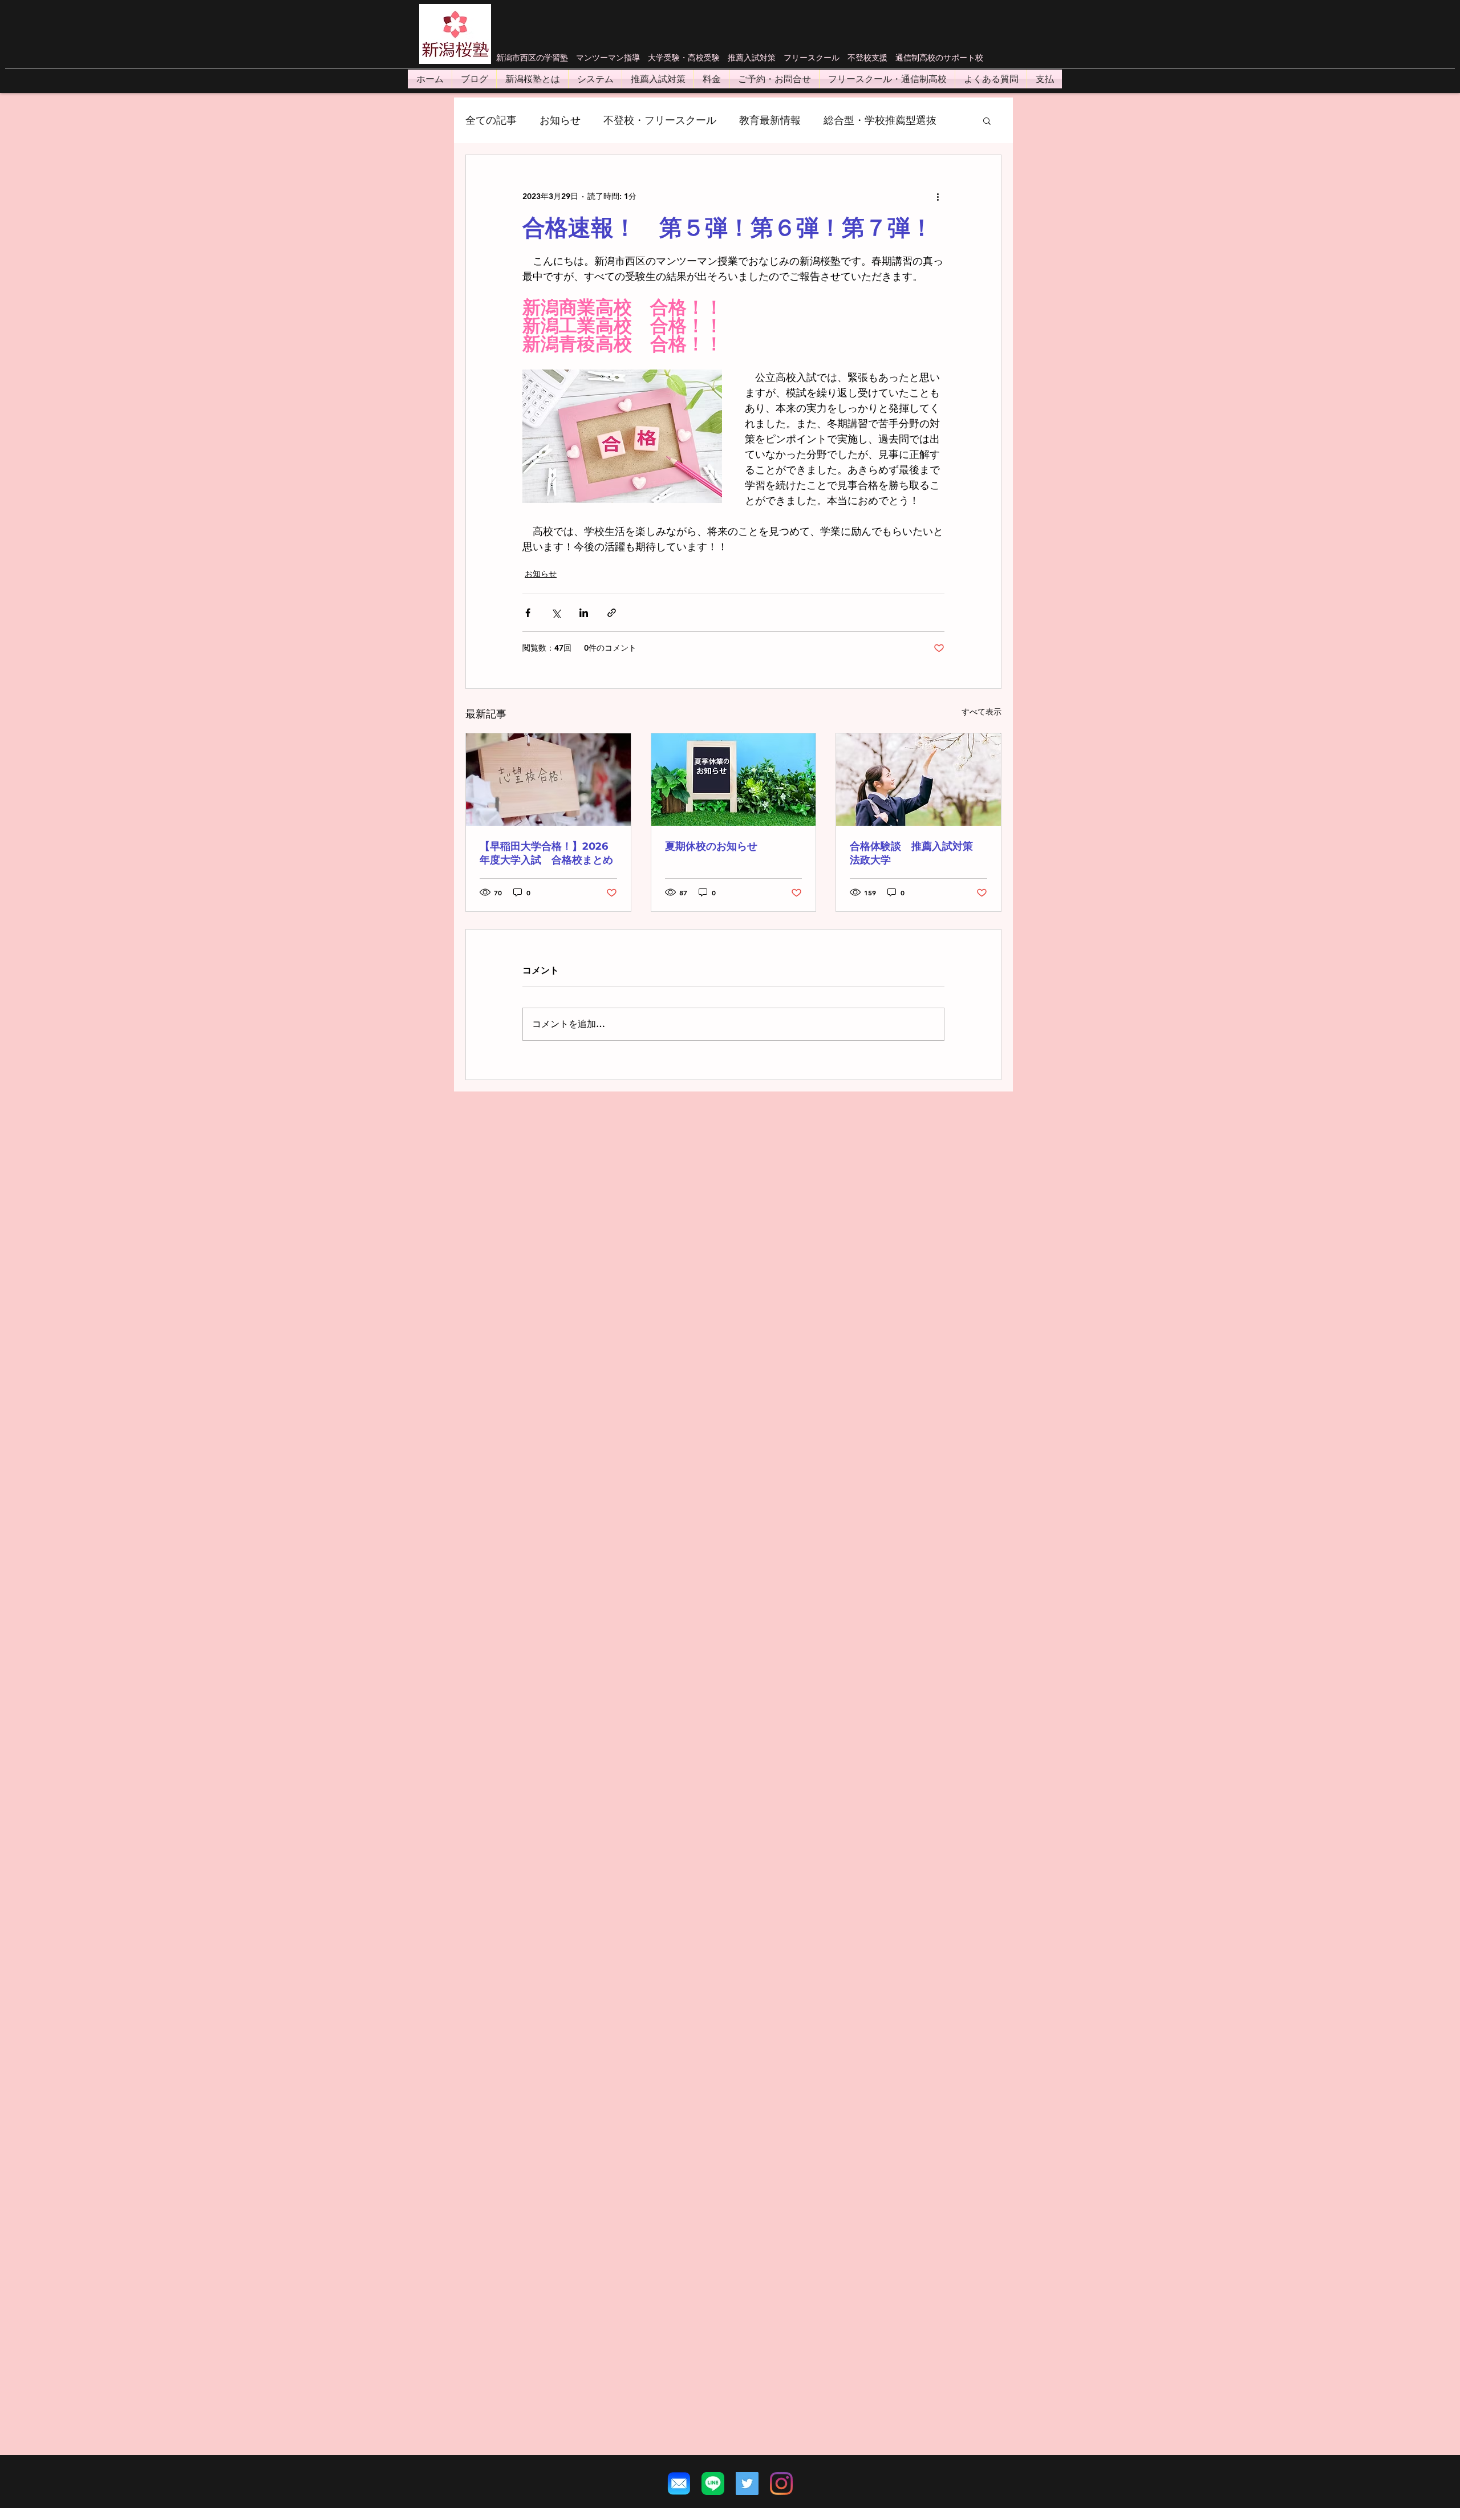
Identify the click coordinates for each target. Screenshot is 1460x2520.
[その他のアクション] (938, 196)
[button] (987, 120)
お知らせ (560, 120)
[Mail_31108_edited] (679, 2484)
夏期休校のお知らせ (711, 846)
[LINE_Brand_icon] (713, 2484)
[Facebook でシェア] (528, 613)
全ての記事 (491, 120)
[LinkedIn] (781, 2484)
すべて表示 (982, 712)
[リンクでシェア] (612, 613)
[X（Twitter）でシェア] (556, 613)
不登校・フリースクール (660, 120)
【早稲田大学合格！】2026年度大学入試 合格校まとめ (546, 853)
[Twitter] (747, 2484)
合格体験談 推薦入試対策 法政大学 (916, 853)
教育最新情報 (770, 120)
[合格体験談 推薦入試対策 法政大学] (918, 780)
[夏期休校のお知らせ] (734, 780)
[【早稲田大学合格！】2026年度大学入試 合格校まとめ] (548, 780)
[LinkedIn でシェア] (584, 613)
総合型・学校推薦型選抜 (880, 120)
